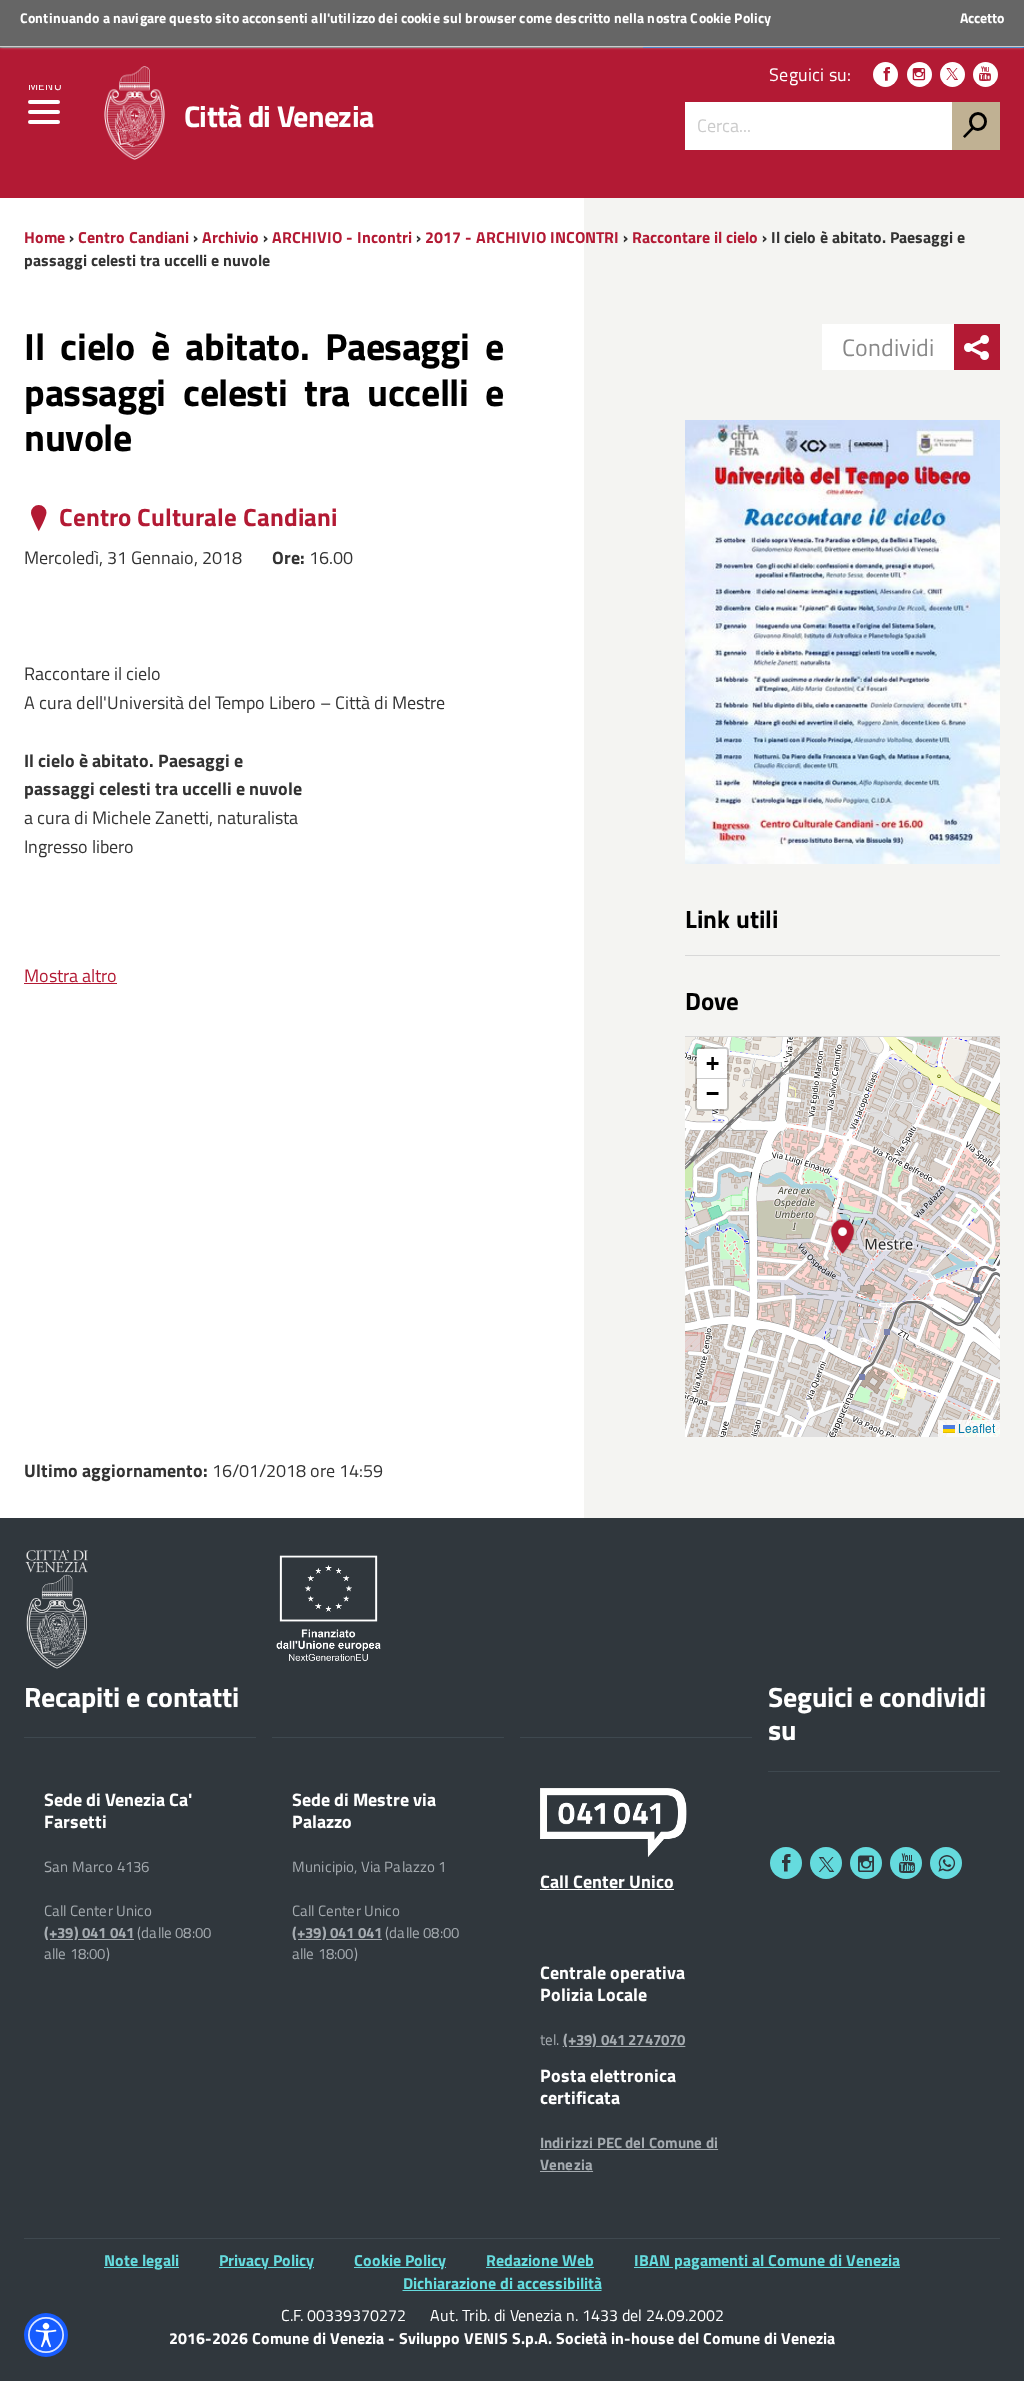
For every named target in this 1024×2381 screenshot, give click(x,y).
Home (44, 237)
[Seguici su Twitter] (952, 74)
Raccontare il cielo (697, 237)
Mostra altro (70, 975)
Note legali (141, 2260)
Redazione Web (540, 2260)
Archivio (230, 237)
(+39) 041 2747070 (624, 2040)
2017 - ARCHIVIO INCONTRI (524, 237)
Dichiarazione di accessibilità (502, 2283)
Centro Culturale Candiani (198, 517)
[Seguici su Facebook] (885, 74)
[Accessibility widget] (46, 2335)
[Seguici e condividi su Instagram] (866, 1863)
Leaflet (975, 1427)
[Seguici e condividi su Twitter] (826, 1863)
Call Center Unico (607, 1881)
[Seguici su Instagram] (919, 74)
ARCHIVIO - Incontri (342, 237)
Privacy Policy (266, 2260)
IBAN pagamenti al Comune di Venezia (767, 2260)
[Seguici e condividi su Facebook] (786, 1863)
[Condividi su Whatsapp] (946, 1863)
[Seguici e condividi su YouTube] (906, 1863)
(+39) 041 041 (89, 1933)
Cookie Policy (730, 17)
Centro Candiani (133, 237)
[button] (842, 1236)
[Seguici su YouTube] (985, 74)
